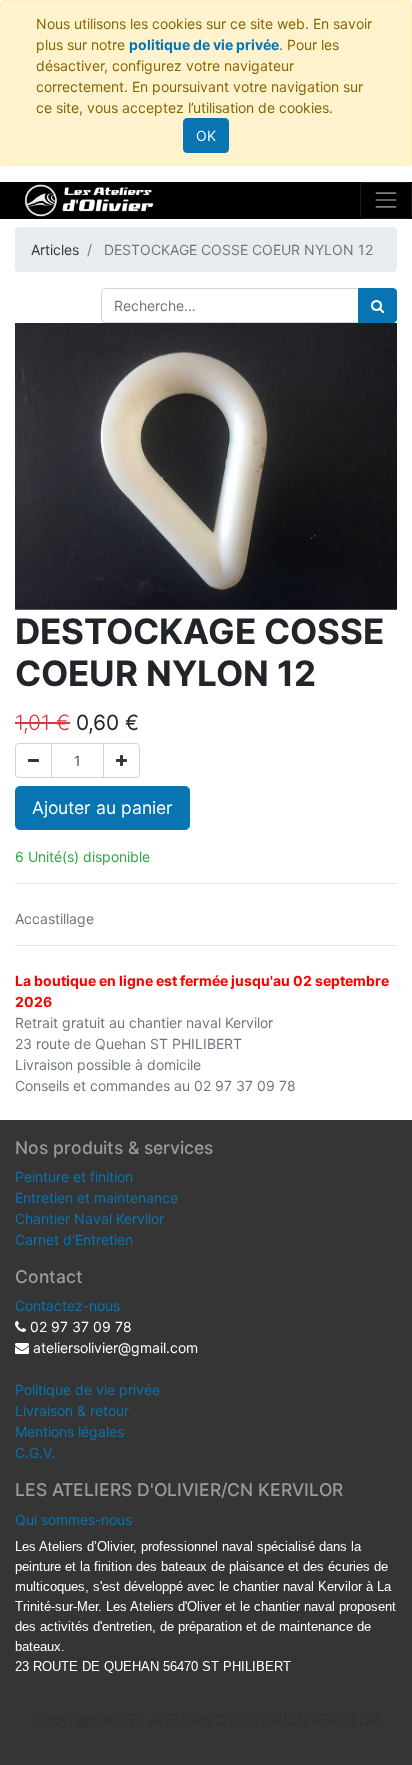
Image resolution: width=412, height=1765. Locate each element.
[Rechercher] (377, 305)
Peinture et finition (74, 1176)
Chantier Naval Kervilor (89, 1218)
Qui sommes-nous (73, 1519)
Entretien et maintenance (96, 1197)
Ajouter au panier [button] (102, 807)
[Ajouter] (121, 760)
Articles (55, 249)
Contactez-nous (67, 1305)
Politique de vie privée (87, 1389)
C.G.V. (35, 1452)
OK (206, 135)
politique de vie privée (204, 44)
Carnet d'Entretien (74, 1239)
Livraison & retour (72, 1410)
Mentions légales (69, 1431)
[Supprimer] (33, 760)
